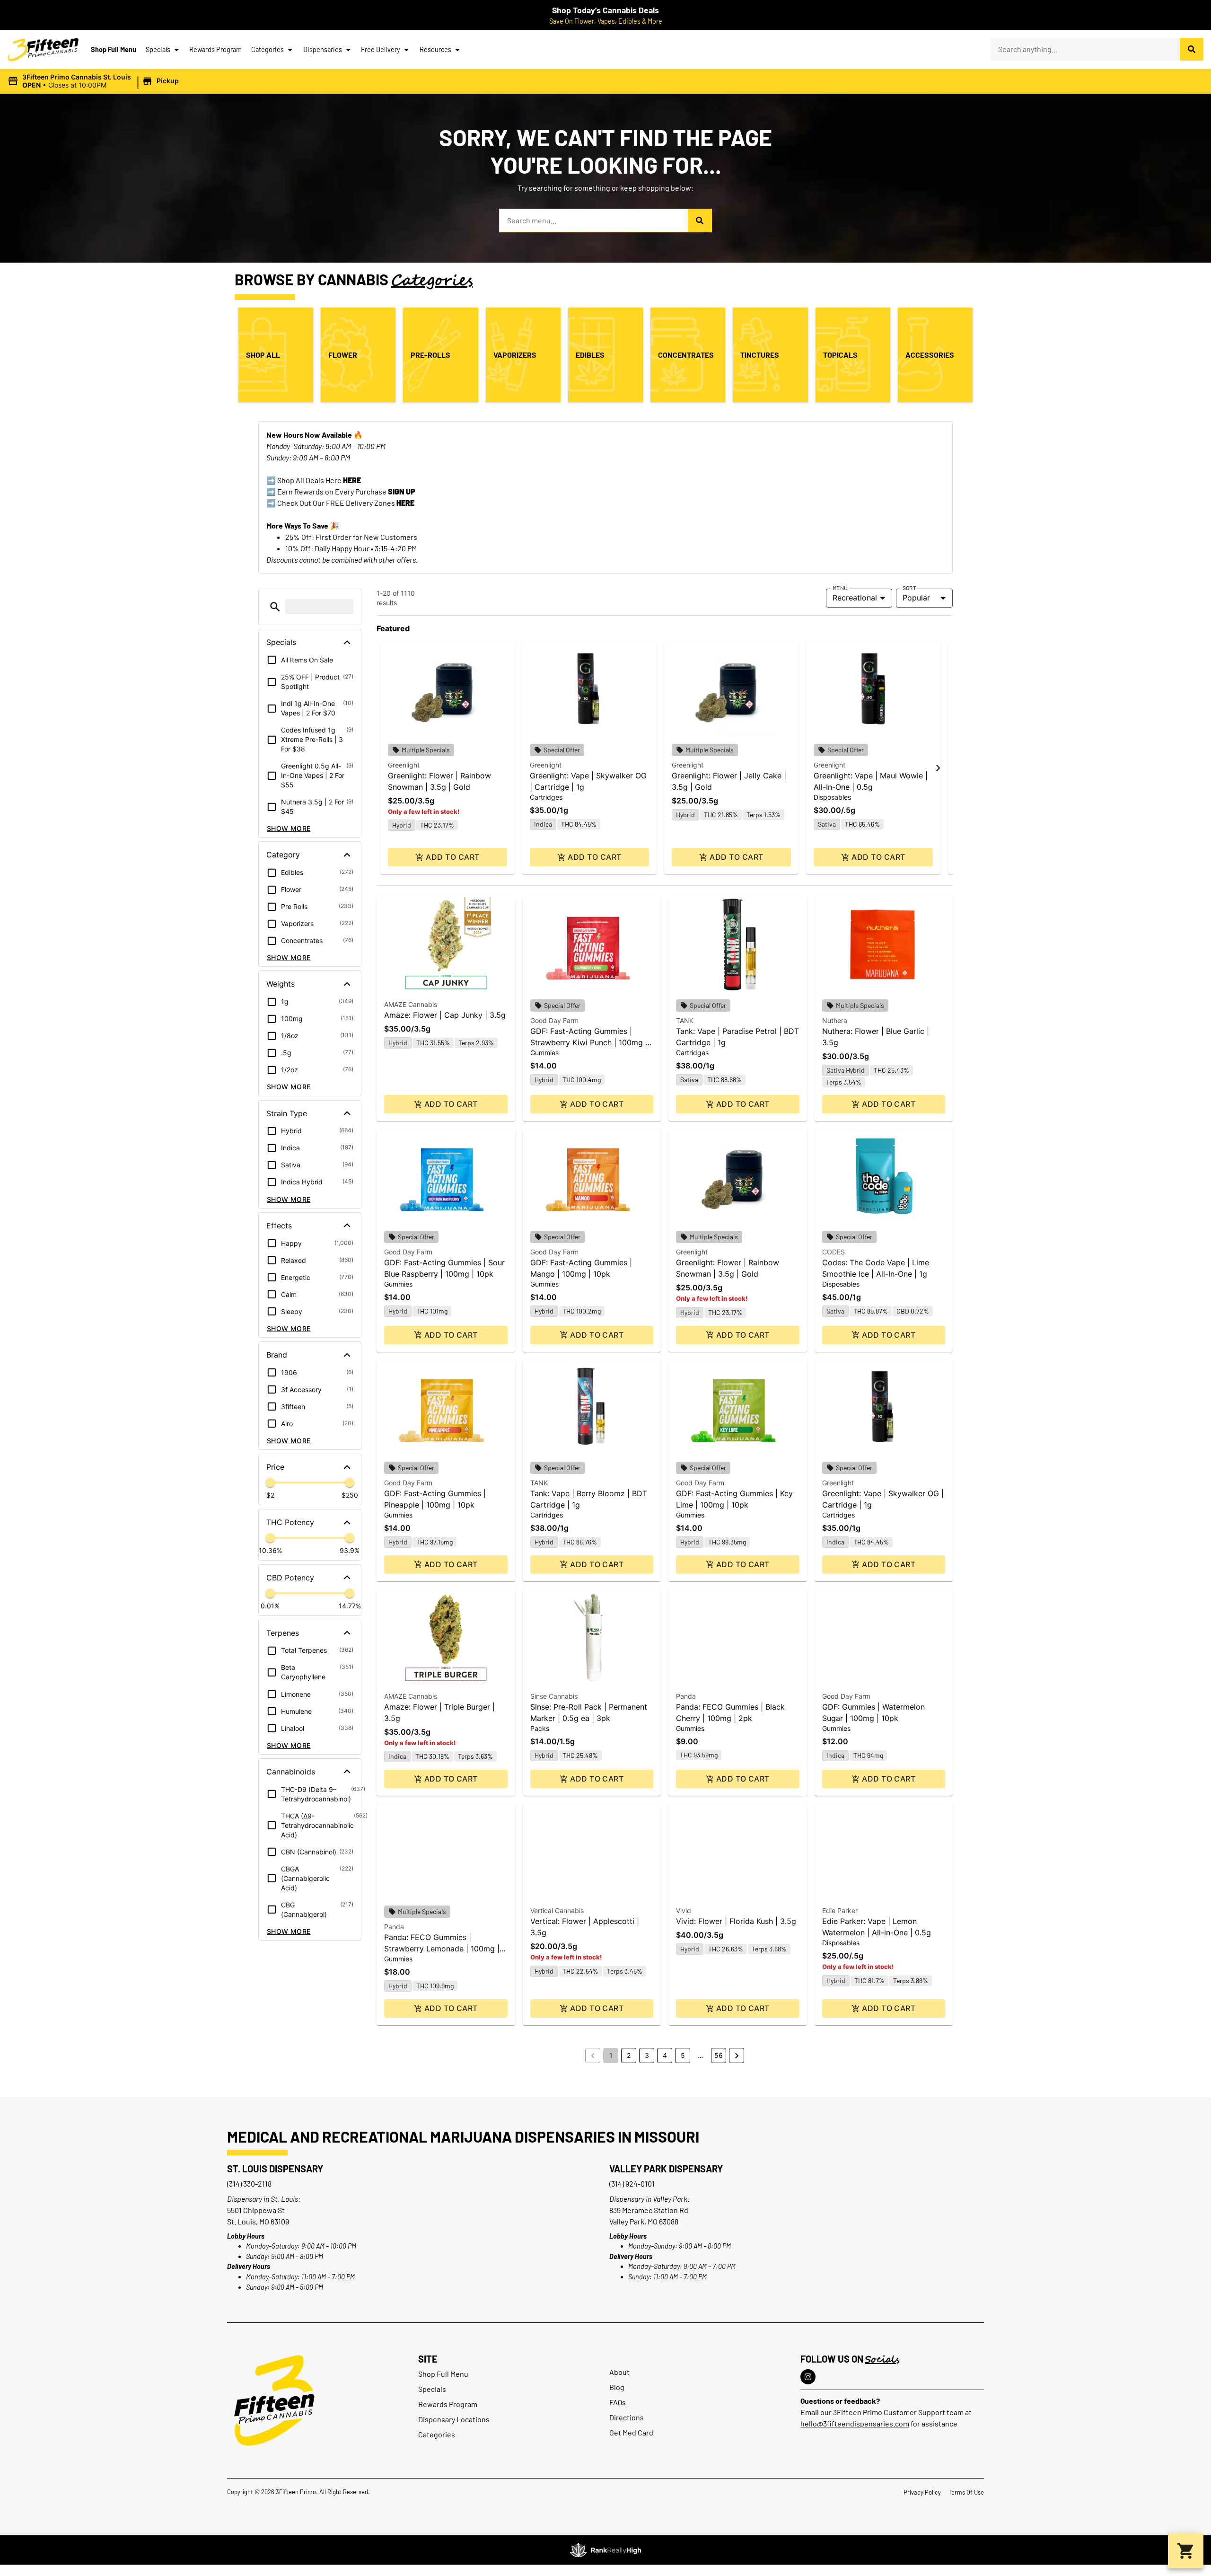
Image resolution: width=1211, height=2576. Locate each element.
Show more (289, 828)
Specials (158, 49)
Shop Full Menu (114, 49)
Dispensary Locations (454, 2419)
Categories (268, 49)
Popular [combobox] (916, 598)
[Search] (1192, 49)
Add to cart (452, 857)
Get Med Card (631, 2432)
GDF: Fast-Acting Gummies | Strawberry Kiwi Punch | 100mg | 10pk (589, 1042)
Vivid (684, 1910)
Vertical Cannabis (557, 1910)
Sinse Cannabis (554, 1696)
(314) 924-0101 (632, 2183)
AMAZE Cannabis (411, 1004)
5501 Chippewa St (256, 2210)
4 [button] (665, 2055)
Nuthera (835, 1020)
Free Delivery (381, 49)
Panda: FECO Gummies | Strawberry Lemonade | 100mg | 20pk (442, 1949)
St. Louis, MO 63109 (258, 2221)
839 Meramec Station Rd (649, 2210)
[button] (95, 81)
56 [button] (719, 2055)
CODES (834, 1252)
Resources (435, 49)
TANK (685, 1020)
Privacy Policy (922, 2492)
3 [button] (647, 2055)
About (619, 2372)
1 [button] (611, 2055)
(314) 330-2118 (249, 2183)
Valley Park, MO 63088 (644, 2221)
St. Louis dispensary (275, 2169)
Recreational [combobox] (855, 598)
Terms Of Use (966, 2492)
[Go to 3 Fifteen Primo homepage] (43, 50)
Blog (617, 2387)
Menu (840, 588)
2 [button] (629, 2055)
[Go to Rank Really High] (605, 2550)
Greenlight (404, 765)
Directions (627, 2417)
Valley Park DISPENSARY (666, 2169)
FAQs (618, 2402)
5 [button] (683, 2055)
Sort (909, 588)
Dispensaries (323, 49)
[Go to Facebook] (808, 2377)
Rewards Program (215, 49)
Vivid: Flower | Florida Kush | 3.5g (736, 1921)
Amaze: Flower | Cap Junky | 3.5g (445, 1015)
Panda (686, 1696)
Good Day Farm (554, 1020)
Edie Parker (840, 1910)
